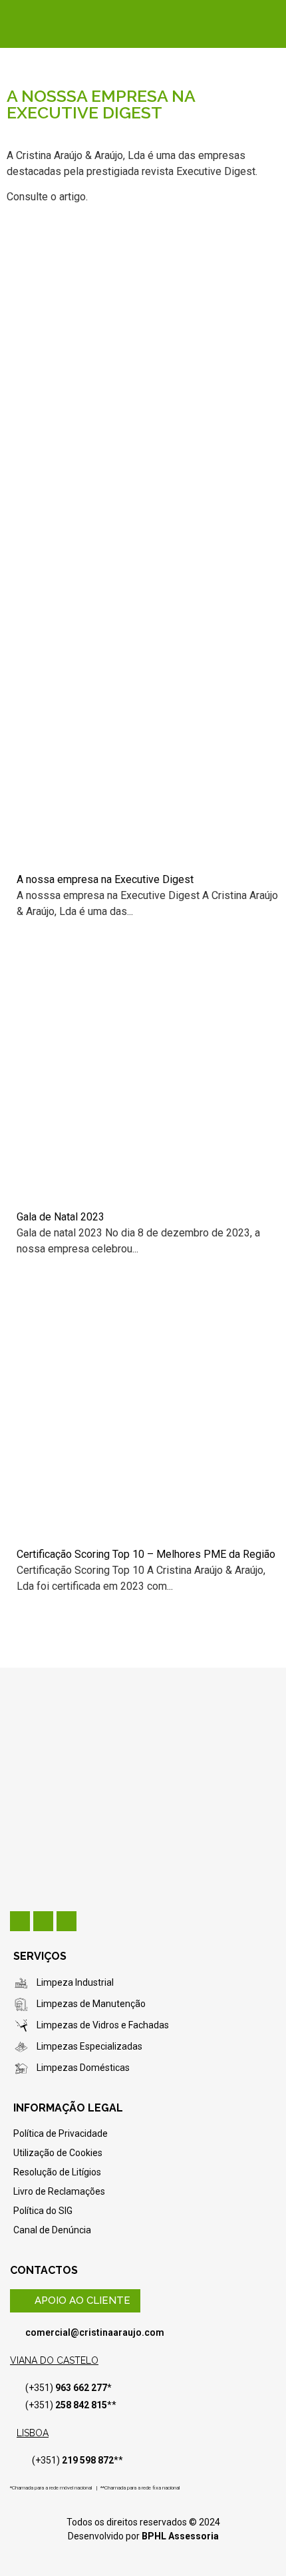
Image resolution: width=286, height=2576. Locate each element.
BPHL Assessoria (180, 2536)
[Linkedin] (20, 1921)
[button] (75, 2301)
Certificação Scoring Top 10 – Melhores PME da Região (146, 1554)
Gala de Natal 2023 (61, 1217)
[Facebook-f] (43, 1921)
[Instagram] (67, 1921)
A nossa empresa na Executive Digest (105, 879)
